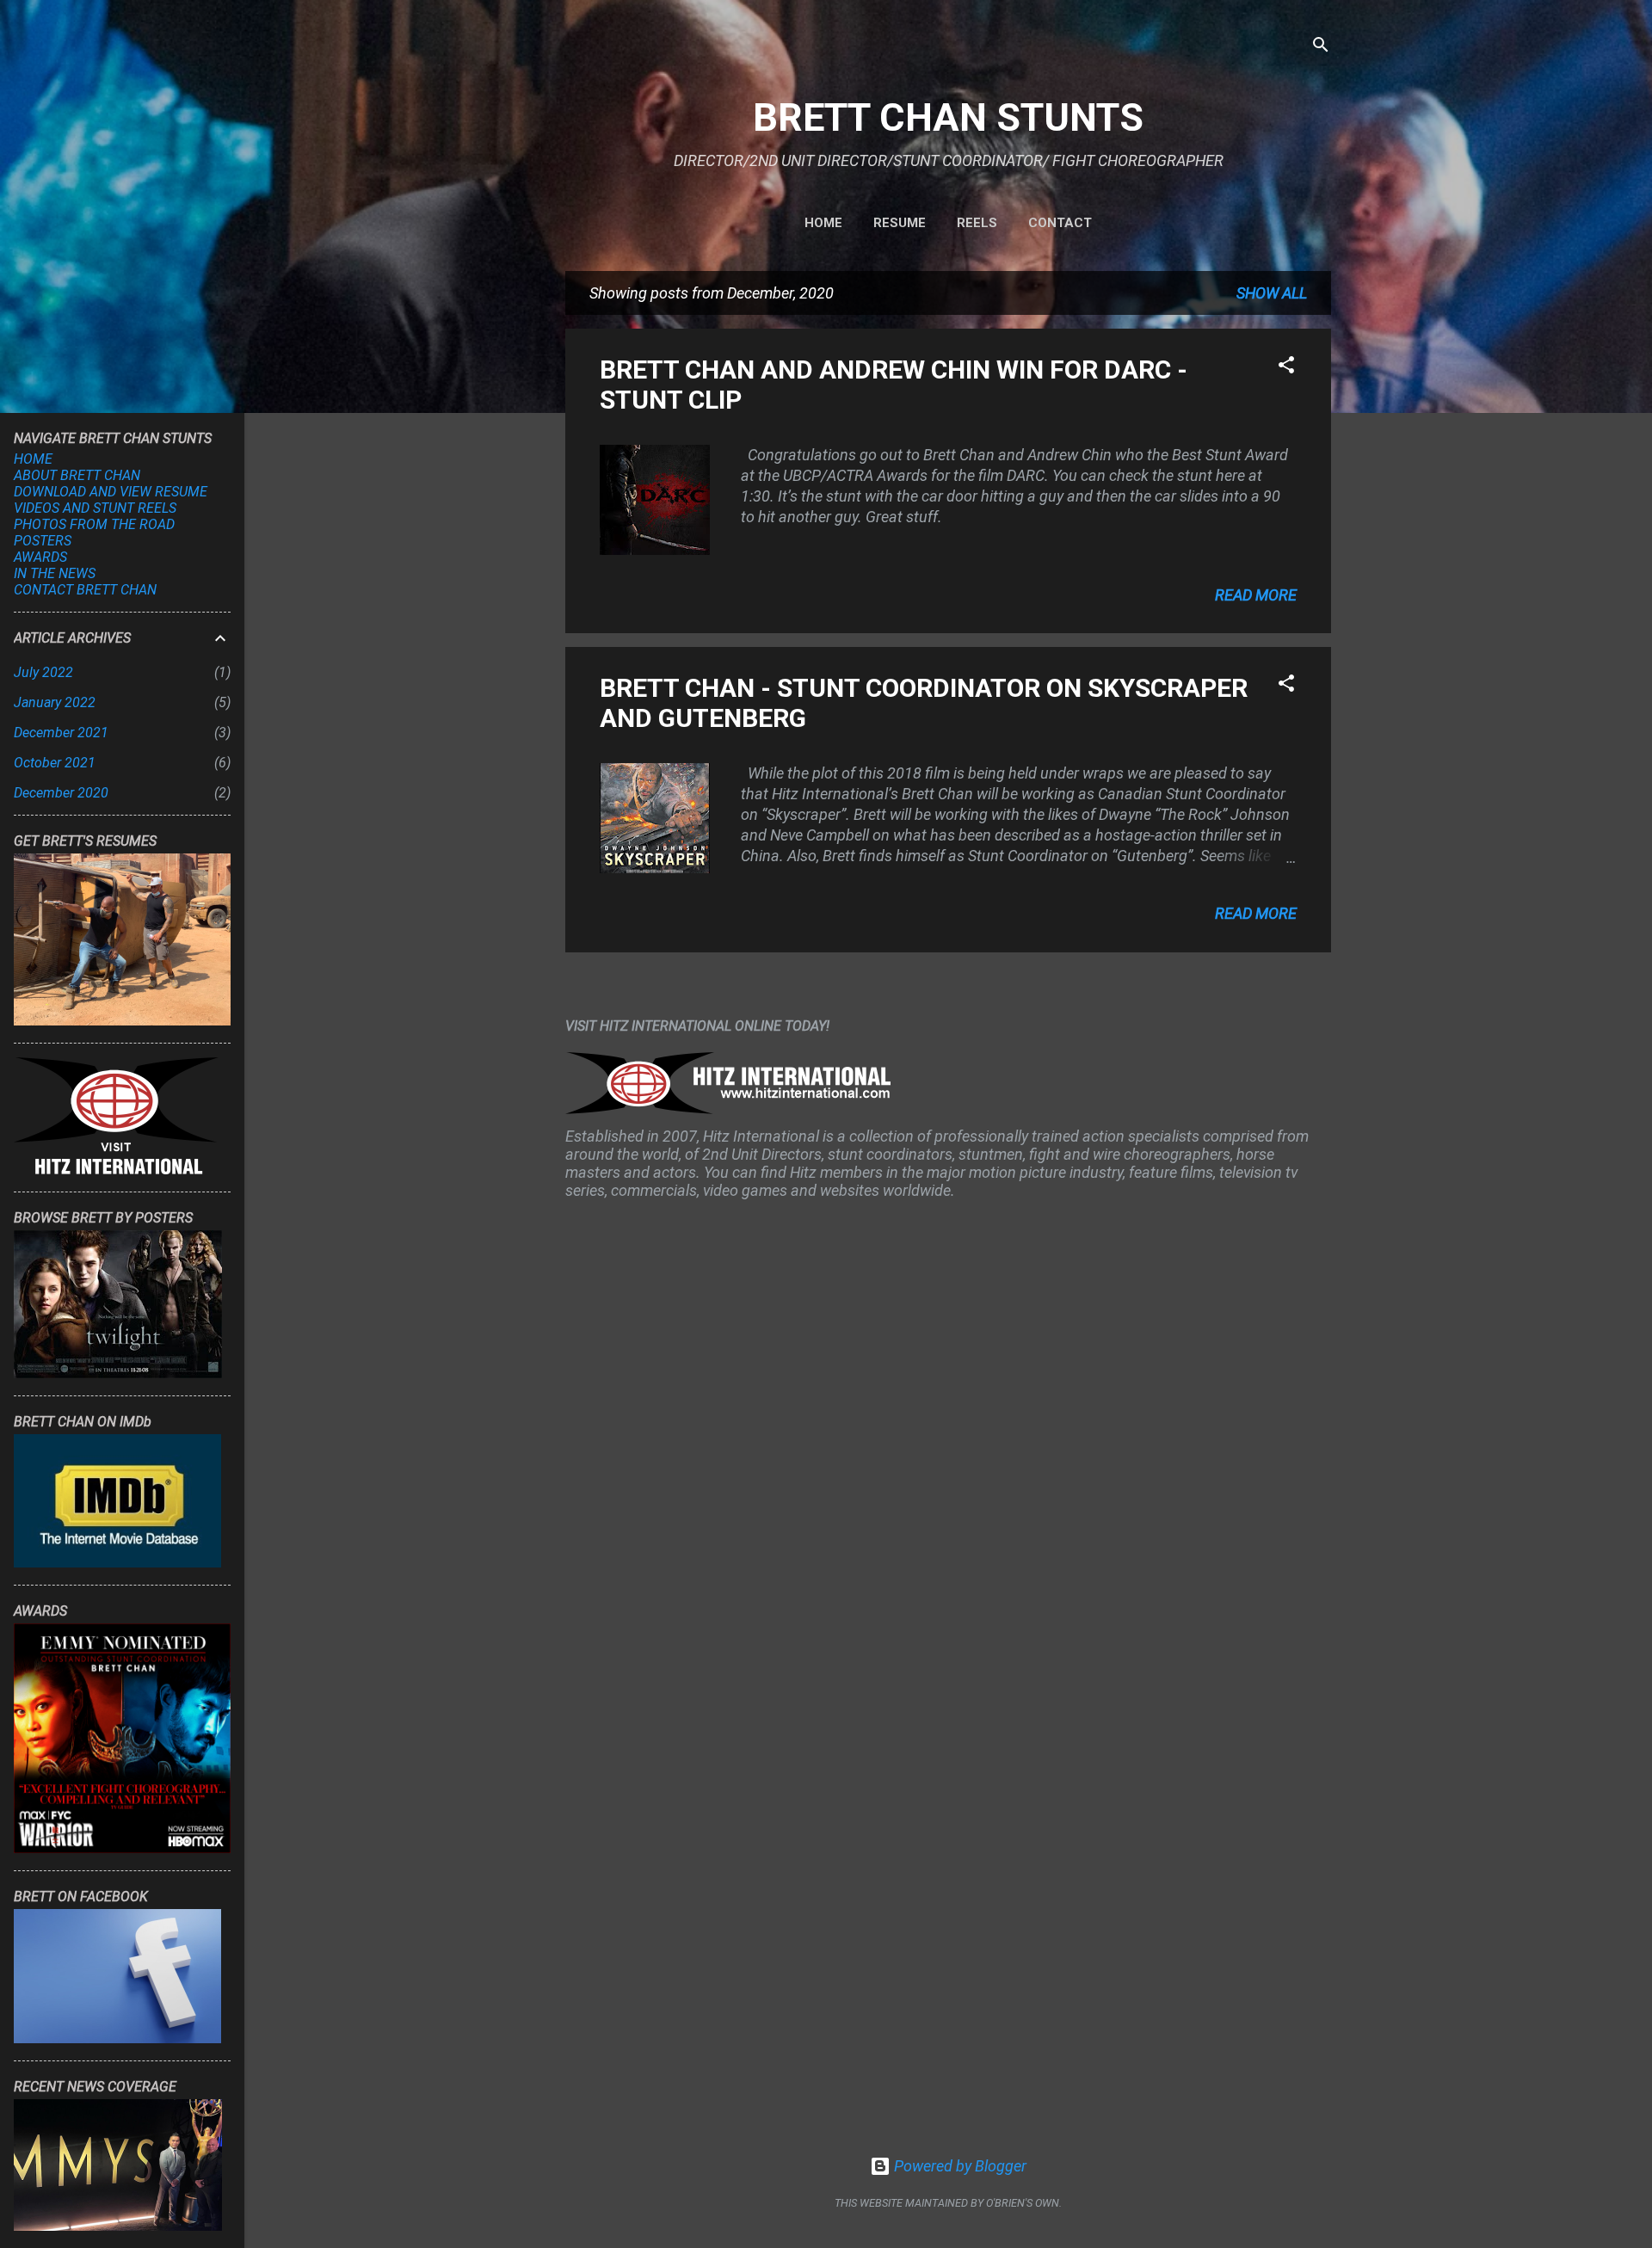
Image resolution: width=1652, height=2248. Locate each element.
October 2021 (55, 763)
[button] (1286, 367)
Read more (1256, 595)
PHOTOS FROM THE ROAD (94, 524)
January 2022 (55, 702)
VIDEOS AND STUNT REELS (95, 508)
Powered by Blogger (959, 2166)
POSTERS (43, 541)
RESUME (900, 223)
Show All (1272, 293)
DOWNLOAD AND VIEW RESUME (111, 492)
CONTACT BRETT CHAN (85, 590)
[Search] (1321, 47)
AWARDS (40, 557)
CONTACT (1060, 223)
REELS (977, 223)
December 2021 (61, 733)
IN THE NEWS (55, 573)
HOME (823, 223)
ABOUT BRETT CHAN (77, 475)
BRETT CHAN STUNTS (948, 117)
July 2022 (43, 672)
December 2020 (61, 793)
